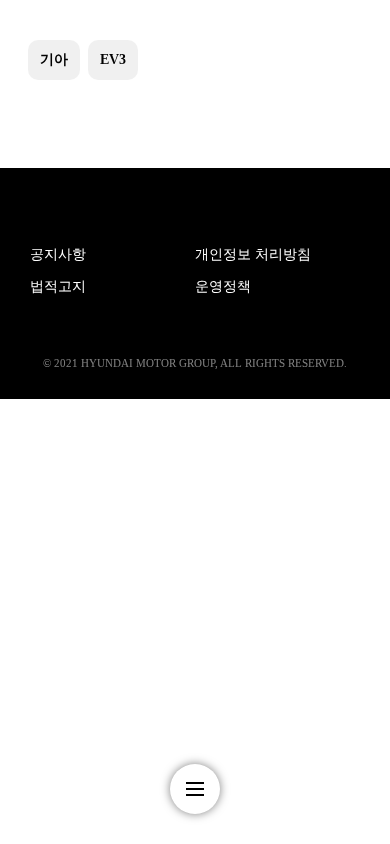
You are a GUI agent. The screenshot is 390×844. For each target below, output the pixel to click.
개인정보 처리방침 (253, 254)
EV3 (113, 59)
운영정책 (223, 286)
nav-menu (195, 789)
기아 (54, 59)
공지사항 (58, 254)
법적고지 (58, 286)
